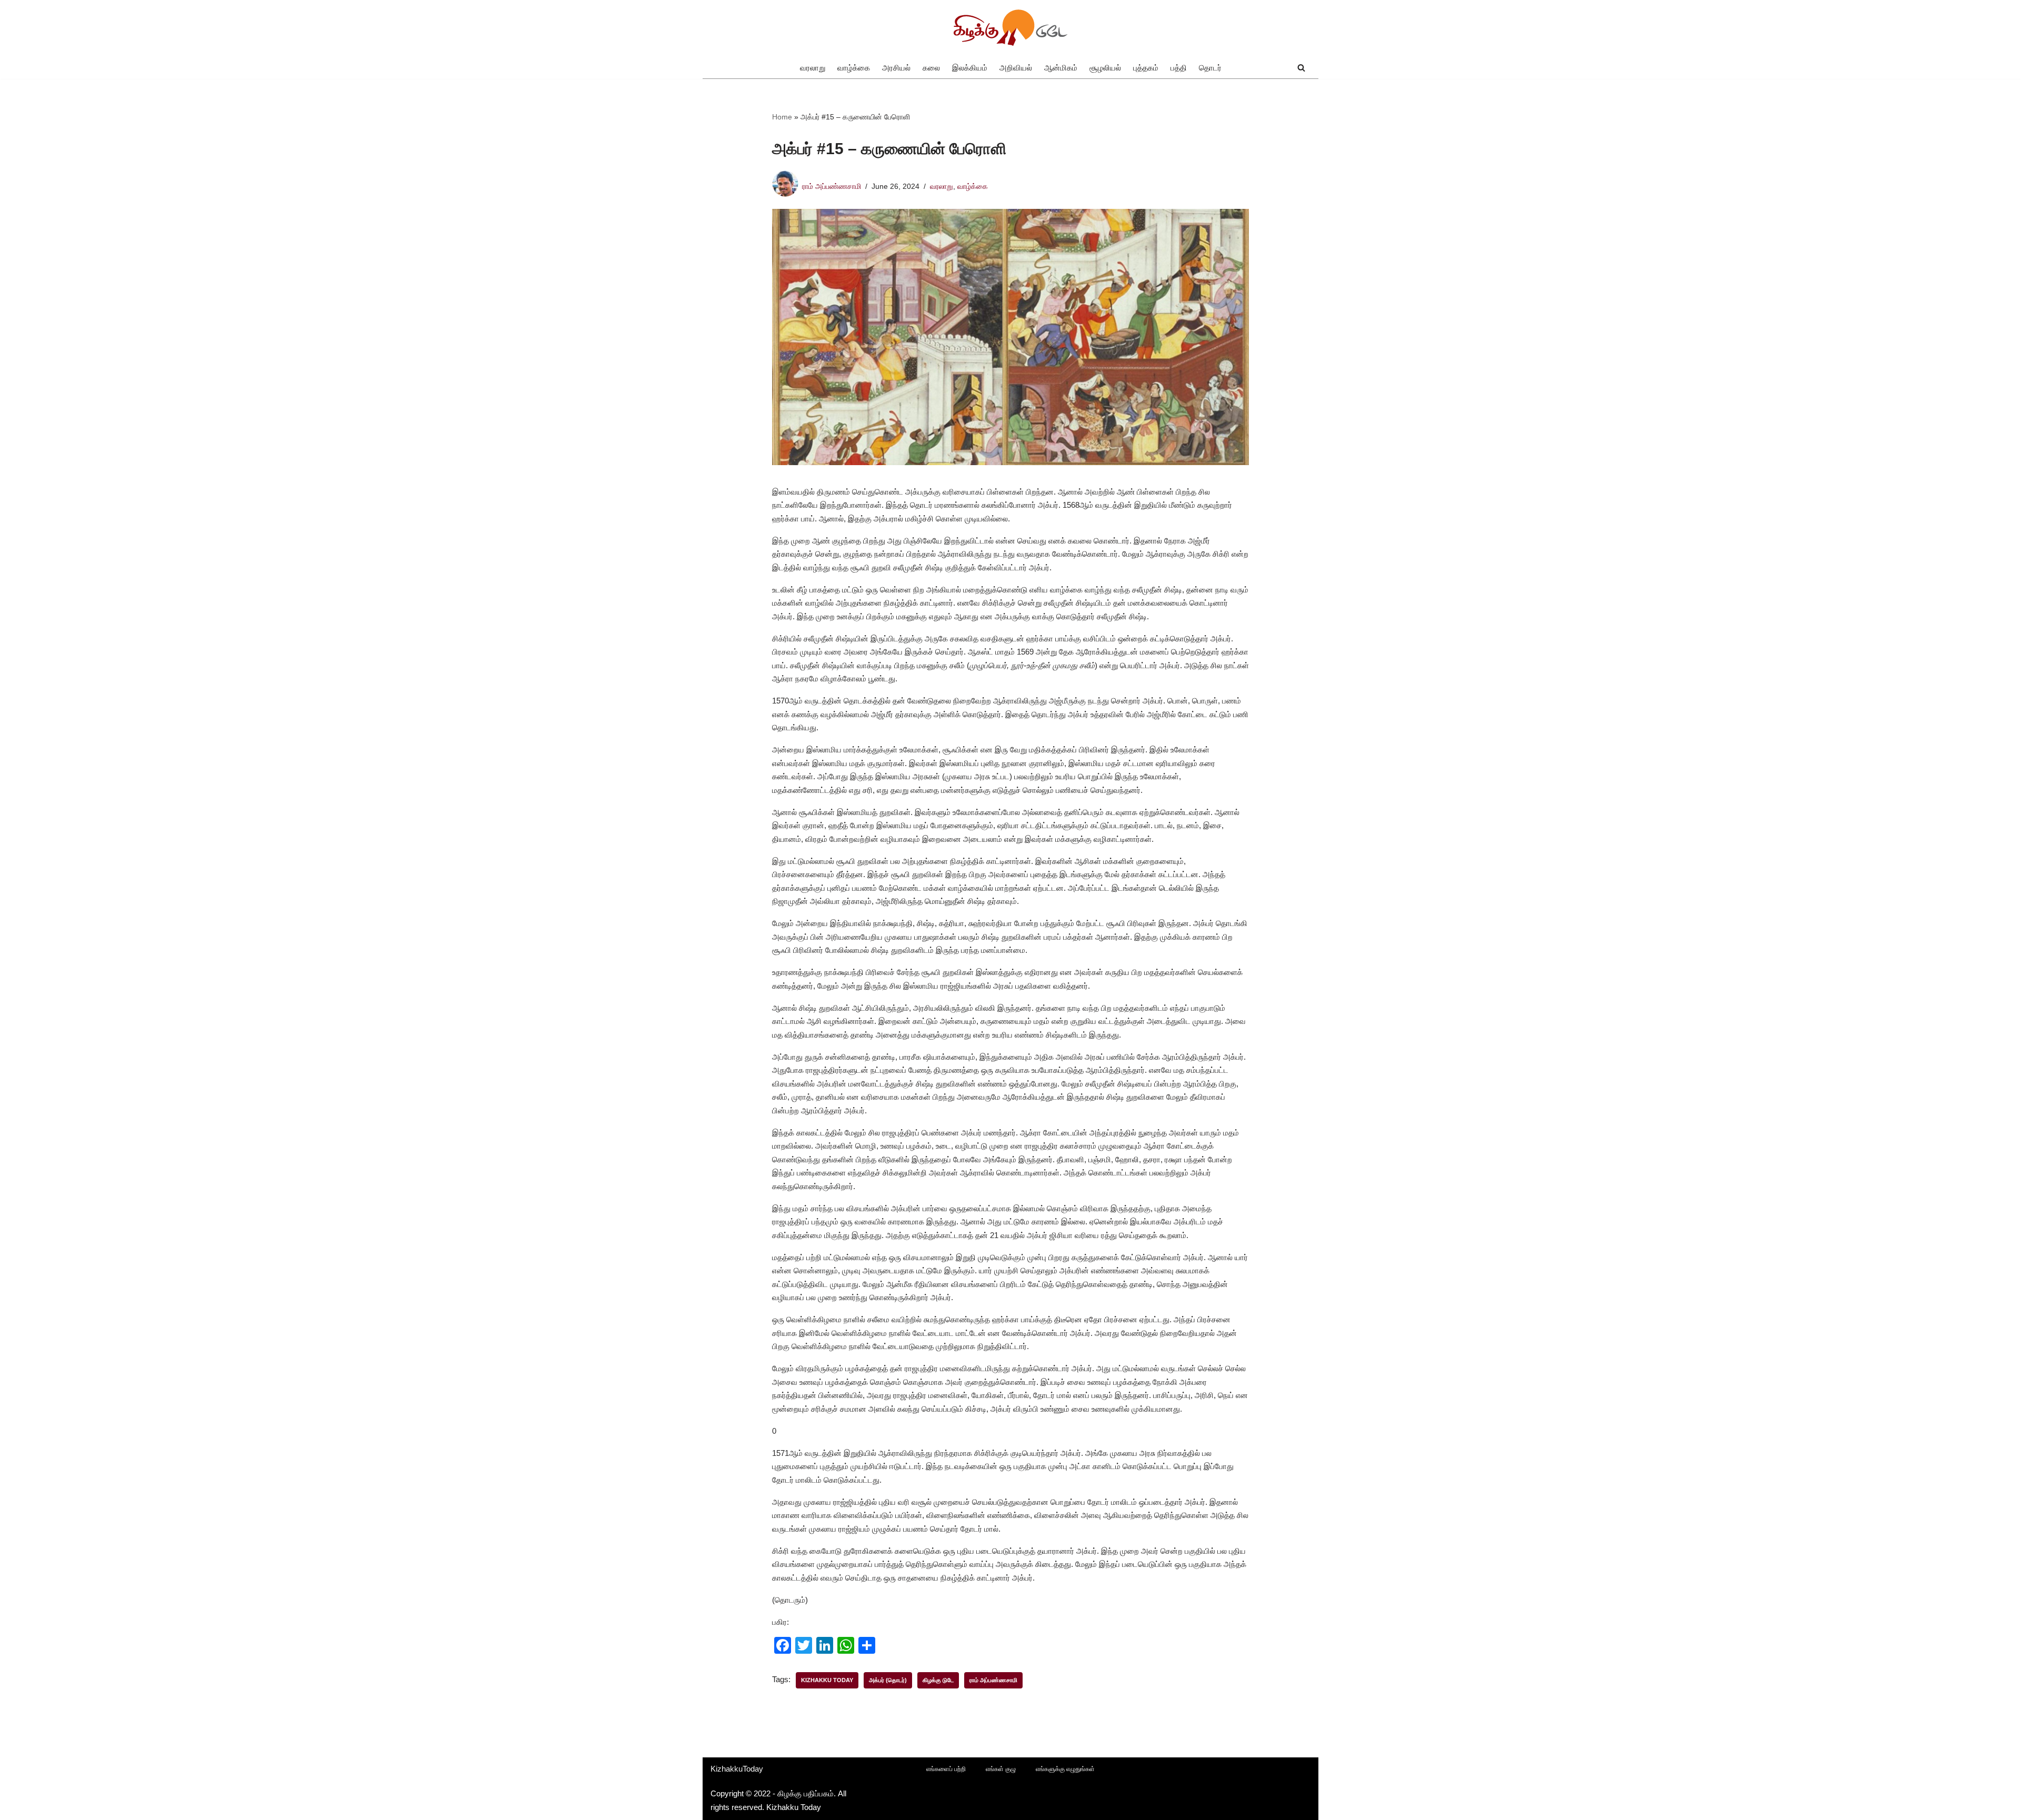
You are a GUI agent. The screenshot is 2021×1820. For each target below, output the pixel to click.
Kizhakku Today (827, 1680)
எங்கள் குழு (1001, 1769)
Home (782, 117)
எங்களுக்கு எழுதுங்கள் (1065, 1769)
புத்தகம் (1146, 68)
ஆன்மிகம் (1061, 68)
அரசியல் (896, 68)
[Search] (1301, 68)
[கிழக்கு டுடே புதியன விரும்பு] (1010, 28)
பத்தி (1179, 68)
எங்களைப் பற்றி (946, 1769)
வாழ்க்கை (854, 68)
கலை (931, 68)
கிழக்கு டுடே (938, 1680)
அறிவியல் (1016, 68)
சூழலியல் (1105, 68)
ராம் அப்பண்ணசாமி (832, 187)
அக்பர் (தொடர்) (888, 1680)
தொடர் (1210, 68)
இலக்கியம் (970, 68)
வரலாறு (813, 68)
